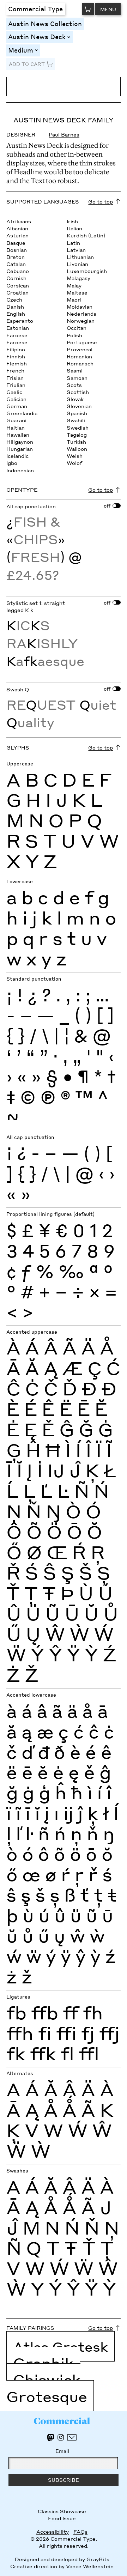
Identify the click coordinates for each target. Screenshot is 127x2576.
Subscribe (64, 2480)
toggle (70, 37)
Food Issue (62, 2518)
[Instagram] (61, 2437)
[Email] (72, 2437)
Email (62, 2451)
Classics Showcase (62, 2511)
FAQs (80, 2532)
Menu (108, 9)
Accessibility (53, 2532)
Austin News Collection (45, 23)
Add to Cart (27, 64)
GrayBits (98, 2559)
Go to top (101, 201)
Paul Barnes (64, 134)
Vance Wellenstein (90, 2566)
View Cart (88, 9)
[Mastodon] (51, 2438)
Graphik (43, 2363)
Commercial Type (35, 9)
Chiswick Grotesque (47, 2388)
